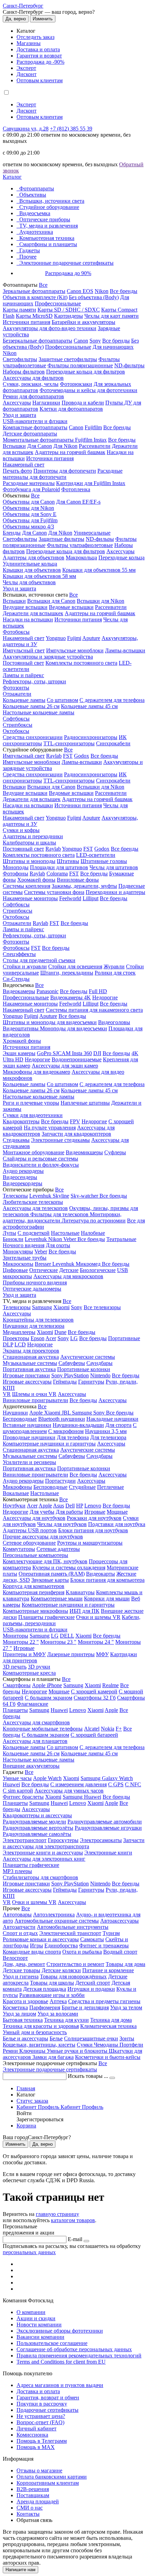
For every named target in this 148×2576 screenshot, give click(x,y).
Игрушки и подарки (91, 1989)
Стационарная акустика (31, 1357)
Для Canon (40, 446)
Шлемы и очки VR (34, 1394)
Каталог (12, 177)
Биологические (98, 1270)
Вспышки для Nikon (101, 601)
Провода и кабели (83, 403)
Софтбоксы (16, 719)
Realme (110, 1685)
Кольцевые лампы (24, 700)
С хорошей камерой (94, 1691)
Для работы (69, 1512)
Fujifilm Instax (91, 440)
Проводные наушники (29, 1437)
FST (68, 756)
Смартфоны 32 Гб (95, 1698)
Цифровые (15, 1270)
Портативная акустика (29, 1369)
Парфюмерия (45, 2007)
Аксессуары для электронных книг (44, 1859)
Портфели (131, 2045)
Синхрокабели (113, 743)
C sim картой (18, 1791)
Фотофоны (15, 874)
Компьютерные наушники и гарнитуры (49, 1444)
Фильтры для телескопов (60, 1214)
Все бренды (124, 291)
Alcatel (92, 1729)
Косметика (15, 2007)
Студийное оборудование (49, 207)
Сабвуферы (72, 1363)
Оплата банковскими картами (52, 2477)
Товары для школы (52, 1983)
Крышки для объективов (32, 570)
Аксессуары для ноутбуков (34, 1518)
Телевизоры (17, 1307)
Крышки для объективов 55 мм (99, 570)
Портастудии (60, 1481)
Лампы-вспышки (125, 650)
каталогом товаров (73, 2220)
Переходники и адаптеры (115, 892)
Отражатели (17, 694)
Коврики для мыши (107, 1599)
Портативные (124, 1338)
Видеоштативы (21, 1028)
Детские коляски (61, 1970)
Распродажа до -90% (40, 62)
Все (43, 285)
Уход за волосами (58, 2014)
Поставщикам (33, 2495)
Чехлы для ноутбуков (62, 1524)
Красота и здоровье (25, 2001)
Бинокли (13, 1239)
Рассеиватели (95, 446)
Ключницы (33, 2051)
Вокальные (16, 1493)
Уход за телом (126, 2007)
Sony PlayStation (70, 1375)
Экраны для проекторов (31, 1351)
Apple (37, 1413)
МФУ (102, 1654)
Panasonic (47, 991)
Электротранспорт (25, 1840)
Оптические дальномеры (32, 1289)
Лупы (9, 1233)
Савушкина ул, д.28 (26, 129)
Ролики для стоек (115, 973)
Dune (60, 1332)
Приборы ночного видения (35, 1282)
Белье (56, 2038)
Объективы (33, 195)
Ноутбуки (14, 1506)
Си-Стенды (16, 979)
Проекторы (16, 1338)
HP (80, 1506)
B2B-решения (33, 2489)
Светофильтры (20, 359)
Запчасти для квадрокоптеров (76, 1134)
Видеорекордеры (23, 1183)
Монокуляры (18, 1252)
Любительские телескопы (33, 1202)
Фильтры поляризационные (80, 365)
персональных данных (29, 2252)
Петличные (110, 1487)
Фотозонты (16, 688)
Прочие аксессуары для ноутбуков (43, 1537)
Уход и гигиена (21, 1976)
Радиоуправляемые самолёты (37, 1834)
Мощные (117, 1512)
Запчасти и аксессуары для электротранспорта (74, 1843)
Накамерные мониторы (30, 898)
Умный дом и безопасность (35, 2032)
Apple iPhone (47, 1685)
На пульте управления (50, 1128)
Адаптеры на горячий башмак (70, 452)
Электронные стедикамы (60, 1140)
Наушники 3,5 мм (106, 1431)
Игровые (95, 1512)
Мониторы (15, 1636)
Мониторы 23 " (58, 1642)
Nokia (108, 1729)
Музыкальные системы (30, 1363)
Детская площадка (45, 1989)
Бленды (12, 533)
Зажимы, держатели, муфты (84, 886)
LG (74, 1338)
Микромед (89, 1264)
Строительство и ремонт (75, 1964)
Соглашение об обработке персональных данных (74, 2349)
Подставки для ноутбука (117, 1524)
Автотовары (17, 1915)
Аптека (58, 2001)
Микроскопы (18, 1264)
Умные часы (17, 1778)
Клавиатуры (80, 1592)
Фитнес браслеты (23, 1797)
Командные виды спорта (32, 1952)
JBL (67, 1413)
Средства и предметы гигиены (104, 2001)
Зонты (127, 2038)
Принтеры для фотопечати (65, 471)
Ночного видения (24, 1245)
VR (7, 1394)
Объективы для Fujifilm (30, 520)
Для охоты (58, 1245)
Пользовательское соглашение (52, 2343)
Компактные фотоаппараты (35, 427)
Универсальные (92, 533)
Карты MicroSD (34, 316)
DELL (67, 1636)
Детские (69, 1270)
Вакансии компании (40, 2337)
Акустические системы (88, 1357)
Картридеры (68, 316)
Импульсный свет (24, 650)
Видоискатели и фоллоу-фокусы (41, 1165)
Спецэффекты (19, 954)
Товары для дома (125, 1964)
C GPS (116, 1784)
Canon (81, 341)
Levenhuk (36, 1239)
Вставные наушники (27, 1425)
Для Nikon (65, 446)
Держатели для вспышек (32, 799)
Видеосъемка (35, 213)
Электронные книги (108, 1853)
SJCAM (62, 1053)
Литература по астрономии (94, 1221)
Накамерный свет (24, 465)
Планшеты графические (46, 1617)
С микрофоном (66, 1431)
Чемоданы (107, 2045)
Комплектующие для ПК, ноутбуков (45, 1561)
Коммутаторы (19, 1549)
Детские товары (22, 1970)
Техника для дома (111, 2020)
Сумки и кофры (21, 830)
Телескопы (15, 1196)
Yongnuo (56, 638)
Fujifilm (93, 427)
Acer (51, 1338)
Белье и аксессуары (25, 2038)
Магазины (29, 43)
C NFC (133, 1784)
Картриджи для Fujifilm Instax (91, 483)
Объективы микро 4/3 (28, 527)
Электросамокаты (101, 1840)
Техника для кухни (66, 2020)
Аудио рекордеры (23, 1171)
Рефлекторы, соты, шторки (34, 681)
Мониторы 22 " (21, 1642)
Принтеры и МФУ (24, 1654)
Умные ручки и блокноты (78, 2051)
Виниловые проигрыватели (35, 1400)
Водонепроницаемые (77, 1059)
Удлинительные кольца (30, 564)
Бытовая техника (23, 2020)
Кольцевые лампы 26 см (31, 706)
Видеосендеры (20, 1177)
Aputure (91, 638)
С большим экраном (49, 1698)
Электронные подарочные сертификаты (66, 263)
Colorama (57, 874)
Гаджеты (30, 250)
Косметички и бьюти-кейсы (108, 2057)
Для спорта (118, 1425)
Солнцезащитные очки (91, 2038)
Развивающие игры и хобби (52, 1995)
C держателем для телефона (112, 1084)
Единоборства (61, 1946)
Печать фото (17, 471)
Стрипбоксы (18, 725)
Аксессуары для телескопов (35, 1208)
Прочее (28, 257)
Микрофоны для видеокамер (36, 1072)
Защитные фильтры (61, 539)
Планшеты (15, 1710)
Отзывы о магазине (39, 2470)
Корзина (26, 2126)
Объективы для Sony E (30, 514)
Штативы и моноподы (29, 861)
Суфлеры (115, 1152)
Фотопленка (76, 489)
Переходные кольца (121, 558)
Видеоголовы (114, 1022)
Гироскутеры (63, 1840)
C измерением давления (78, 1784)
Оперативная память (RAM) (52, 1574)
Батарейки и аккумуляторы (83, 322)
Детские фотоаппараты (30, 434)
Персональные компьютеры (35, 1555)
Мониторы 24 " (96, 1642)
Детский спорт (93, 1983)
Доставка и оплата (38, 49)
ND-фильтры (129, 365)
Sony (95, 341)
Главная (26, 2088)
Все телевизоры (102, 1307)
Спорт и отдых (20, 1933)
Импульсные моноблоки (75, 650)
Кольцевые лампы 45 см (89, 706)
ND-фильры (100, 539)
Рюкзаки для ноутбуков (94, 1518)
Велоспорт (15, 1958)
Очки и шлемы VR (98, 1617)
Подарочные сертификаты (47, 2410)
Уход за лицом (19, 2014)
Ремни (11, 2051)
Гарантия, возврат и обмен (48, 2398)
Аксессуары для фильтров (33, 378)
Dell (70, 1506)
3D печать (15, 1667)
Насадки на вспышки (28, 619)
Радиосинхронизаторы (91, 737)
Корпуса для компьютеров (34, 1586)
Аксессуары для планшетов (35, 1741)
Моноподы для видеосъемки (73, 1028)
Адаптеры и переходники (33, 836)
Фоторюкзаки (76, 384)
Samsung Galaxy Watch (107, 1778)
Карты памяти (19, 310)
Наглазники (46, 403)
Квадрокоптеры (21, 1121)
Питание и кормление (108, 1970)
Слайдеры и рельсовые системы (40, 1159)
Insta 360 (82, 1053)
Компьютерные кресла (29, 1673)
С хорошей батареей (94, 1735)
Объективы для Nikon (28, 508)
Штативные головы (104, 861)
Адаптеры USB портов (30, 1530)
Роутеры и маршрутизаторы (90, 1543)
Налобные (93, 1233)
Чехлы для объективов (29, 582)
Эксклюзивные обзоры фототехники (60, 2331)
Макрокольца (81, 558)
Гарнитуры (91, 1382)
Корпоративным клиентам (48, 2483)
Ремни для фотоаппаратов (33, 396)
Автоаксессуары (119, 1921)
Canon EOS (80, 291)
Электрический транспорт (70, 1933)
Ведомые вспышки (71, 607)
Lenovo (93, 1506)
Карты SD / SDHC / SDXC (69, 310)
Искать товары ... (89, 2076)
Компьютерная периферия (34, 1592)
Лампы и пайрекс (23, 675)
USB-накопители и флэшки (35, 421)
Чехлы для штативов (114, 867)
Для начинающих (113, 347)
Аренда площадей (38, 2501)
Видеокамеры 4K (71, 997)
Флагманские (33, 1704)
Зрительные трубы (25, 1258)
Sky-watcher (85, 1196)
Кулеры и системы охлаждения (69, 1568)
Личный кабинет (36, 2428)
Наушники (15, 1413)
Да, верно (16, 19)
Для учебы (42, 1512)
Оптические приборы (45, 219)
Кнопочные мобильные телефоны (43, 1729)
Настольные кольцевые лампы (39, 712)
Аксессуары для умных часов (69, 1791)
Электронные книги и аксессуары (43, 1853)
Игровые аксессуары (27, 1382)
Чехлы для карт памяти (112, 316)
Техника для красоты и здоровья (41, 2026)
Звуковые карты (50, 1580)
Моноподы (16, 867)
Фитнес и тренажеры (104, 1946)
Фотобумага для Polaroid (31, 489)
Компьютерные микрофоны (35, 1611)
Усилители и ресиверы (29, 1462)
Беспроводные (20, 1419)
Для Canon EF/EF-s (78, 502)
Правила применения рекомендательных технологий (79, 2356)
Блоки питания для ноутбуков (93, 1530)
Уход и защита (19, 415)
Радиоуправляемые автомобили (105, 1822)
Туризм (111, 1933)
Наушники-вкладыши (78, 1425)
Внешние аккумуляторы (31, 1766)
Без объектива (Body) (94, 297)
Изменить (43, 19)
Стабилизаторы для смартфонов (40, 1877)
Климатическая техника (108, 2026)
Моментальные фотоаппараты (39, 440)
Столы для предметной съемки (39, 960)
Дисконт (27, 74)
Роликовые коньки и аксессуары (41, 1939)
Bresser (44, 1264)
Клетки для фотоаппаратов (71, 409)
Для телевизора (108, 1437)
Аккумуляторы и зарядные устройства (48, 657)
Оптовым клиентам (40, 80)
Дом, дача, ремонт (24, 1964)
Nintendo (100, 1375)
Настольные (65, 1233)
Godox (82, 756)
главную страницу (57, 2214)
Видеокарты (101, 1574)
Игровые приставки (26, 1375)
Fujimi (74, 638)
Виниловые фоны (78, 880)
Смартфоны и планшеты (48, 244)
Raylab (54, 756)
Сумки (85, 2045)
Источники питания (27, 322)
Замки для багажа (53, 2057)
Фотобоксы (16, 632)
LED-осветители (96, 855)
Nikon (102, 291)
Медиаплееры (19, 1332)
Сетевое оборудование (29, 1543)
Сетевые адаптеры (58, 1549)
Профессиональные (58, 303)
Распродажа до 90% (68, 273)
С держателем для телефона (112, 700)
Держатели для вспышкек (33, 613)
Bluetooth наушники (62, 1419)
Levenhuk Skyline (49, 1196)
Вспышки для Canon (51, 601)
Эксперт (26, 68)
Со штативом (62, 700)
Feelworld (70, 898)
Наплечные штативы (85, 1103)
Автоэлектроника (54, 1915)
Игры (36, 1946)
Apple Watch (47, 1778)
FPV (75, 1121)
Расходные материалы (29, 483)
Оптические (44, 1270)
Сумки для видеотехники (33, 1115)
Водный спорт (120, 1952)
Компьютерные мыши (57, 1599)
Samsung (42, 1307)
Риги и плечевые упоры (31, 1103)
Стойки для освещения (75, 966)
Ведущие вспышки (25, 607)
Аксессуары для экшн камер (65, 1066)
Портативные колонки (84, 1369)
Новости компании (39, 2325)
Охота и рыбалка (82, 1952)
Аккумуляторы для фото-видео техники (50, 328)
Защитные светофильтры (68, 359)
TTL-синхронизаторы (69, 743)
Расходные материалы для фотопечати (63, 474)
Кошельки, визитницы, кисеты (39, 2045)
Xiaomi (61, 1307)
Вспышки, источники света (52, 201)
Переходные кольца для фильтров (86, 372)
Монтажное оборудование (34, 1152)
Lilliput (91, 898)
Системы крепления (27, 886)
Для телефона (73, 1437)
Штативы (68, 861)
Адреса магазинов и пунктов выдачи (60, 2385)
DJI (97, 1053)
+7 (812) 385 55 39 (71, 129)
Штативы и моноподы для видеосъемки (50, 1022)
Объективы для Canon (29, 502)
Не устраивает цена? (41, 2416)
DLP (8, 1344)
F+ (119, 1729)
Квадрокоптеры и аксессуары (37, 1815)
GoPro (45, 1053)
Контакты (28, 2514)
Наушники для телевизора (34, 1326)
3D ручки (39, 1667)
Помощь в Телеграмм (42, 2441)
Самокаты (92, 1939)
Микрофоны (17, 1487)
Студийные (82, 1487)
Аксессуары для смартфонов (36, 1722)
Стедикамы (16, 1140)
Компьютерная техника (47, 238)
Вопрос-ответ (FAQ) (40, 2422)
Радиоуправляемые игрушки (108, 1828)
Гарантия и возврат (39, 56)
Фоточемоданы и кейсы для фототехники (88, 390)
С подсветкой (34, 1233)
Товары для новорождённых (73, 1976)
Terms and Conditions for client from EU (61, 2362)
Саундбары (99, 1363)
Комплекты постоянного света (81, 663)
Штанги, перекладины (67, 973)
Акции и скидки (36, 2318)
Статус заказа (32, 2101)
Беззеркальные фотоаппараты (38, 341)
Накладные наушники (112, 1419)
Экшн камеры (19, 1053)
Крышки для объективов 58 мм (39, 576)
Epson (38, 1338)
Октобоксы (16, 731)
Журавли (114, 966)
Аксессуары (17, 403)
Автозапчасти (19, 1927)
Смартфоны (17, 1685)
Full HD (98, 991)
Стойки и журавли (25, 966)
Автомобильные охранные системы (57, 1921)
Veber (70, 1239)
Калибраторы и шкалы (29, 843)
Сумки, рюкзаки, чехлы (31, 384)
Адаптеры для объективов (34, 558)
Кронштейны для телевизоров (38, 1320)
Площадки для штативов (59, 867)
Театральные (121, 1239)
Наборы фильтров (24, 372)
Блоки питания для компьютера (107, 1580)
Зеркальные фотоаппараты (34, 291)
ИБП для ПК (84, 1611)
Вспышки (14, 446)
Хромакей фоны (36, 880)
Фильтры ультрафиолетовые (80, 545)
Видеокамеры (19, 991)
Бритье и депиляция (85, 2007)
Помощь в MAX (36, 2447)
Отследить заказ (35, 37)
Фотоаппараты (37, 188)
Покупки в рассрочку (42, 2404)
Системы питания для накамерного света (94, 1010)
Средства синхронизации (33, 737)
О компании (31, 2312)
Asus (59, 1506)
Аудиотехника (36, 232)
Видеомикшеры (84, 1152)
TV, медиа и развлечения (49, 226)
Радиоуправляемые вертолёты (38, 1828)
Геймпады (65, 1382)
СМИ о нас (30, 2508)
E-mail (75, 2239)
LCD (20, 1344)
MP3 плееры (17, 1871)
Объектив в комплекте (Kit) (35, 297)
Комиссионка (32, 2435)
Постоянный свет (23, 663)
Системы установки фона (54, 892)
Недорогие (105, 997)
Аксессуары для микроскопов (68, 1276)
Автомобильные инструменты (73, 1927)
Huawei (59, 1710)
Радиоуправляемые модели (34, 1822)
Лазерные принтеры (71, 1654)
